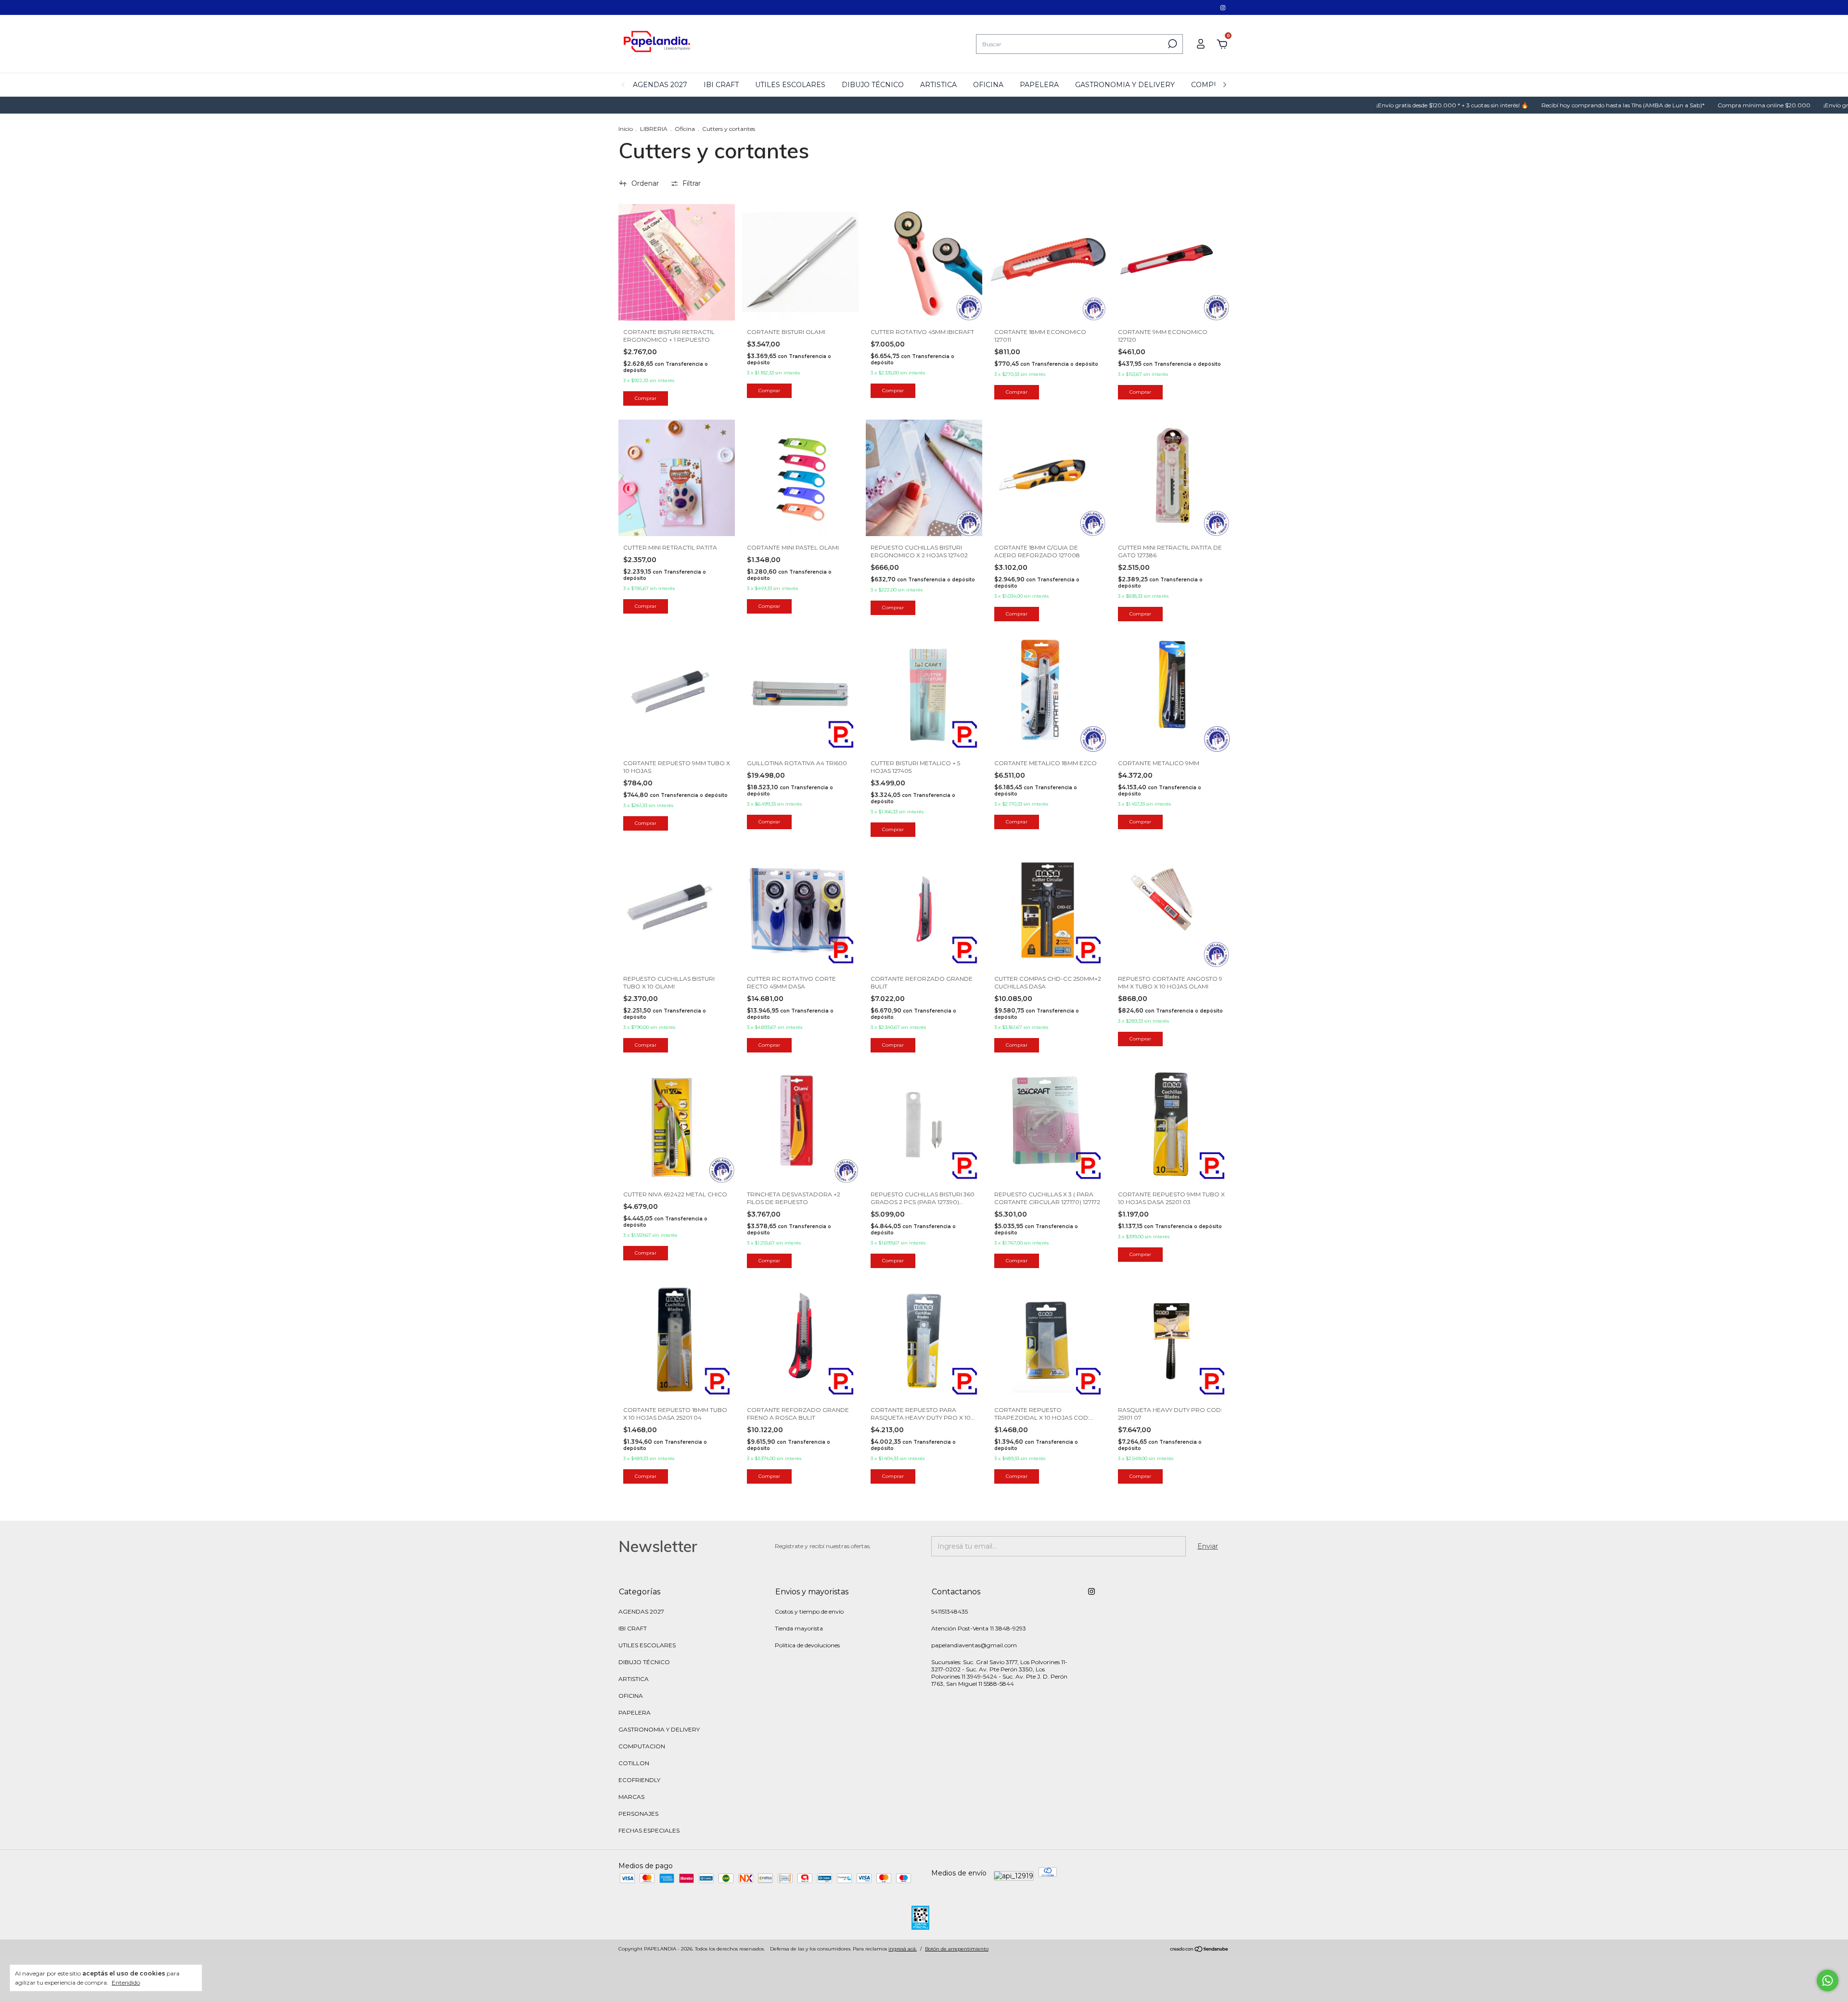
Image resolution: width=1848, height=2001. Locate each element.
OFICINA (988, 85)
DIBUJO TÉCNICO (873, 85)
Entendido (126, 1982)
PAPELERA (1039, 85)
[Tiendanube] (1200, 1950)
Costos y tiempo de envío (809, 1611)
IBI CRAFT (721, 85)
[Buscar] (1172, 44)
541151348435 (950, 1611)
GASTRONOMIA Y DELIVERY (1125, 85)
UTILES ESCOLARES (790, 85)
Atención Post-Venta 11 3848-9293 (979, 1628)
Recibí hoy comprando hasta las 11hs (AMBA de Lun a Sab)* (1500, 105)
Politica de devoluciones (807, 1645)
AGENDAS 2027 (660, 85)
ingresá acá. (903, 1949)
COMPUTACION (642, 1746)
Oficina (686, 129)
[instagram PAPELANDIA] (1223, 7)
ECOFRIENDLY (639, 1780)
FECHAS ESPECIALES (649, 1830)
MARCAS (631, 1797)
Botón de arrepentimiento (957, 1949)
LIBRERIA (654, 129)
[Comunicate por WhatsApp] (1828, 1981)
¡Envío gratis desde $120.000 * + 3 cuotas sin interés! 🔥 (1329, 105)
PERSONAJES (638, 1814)
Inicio (626, 129)
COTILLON (634, 1763)
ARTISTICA (938, 85)
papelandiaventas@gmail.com (974, 1645)
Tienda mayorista (799, 1628)
